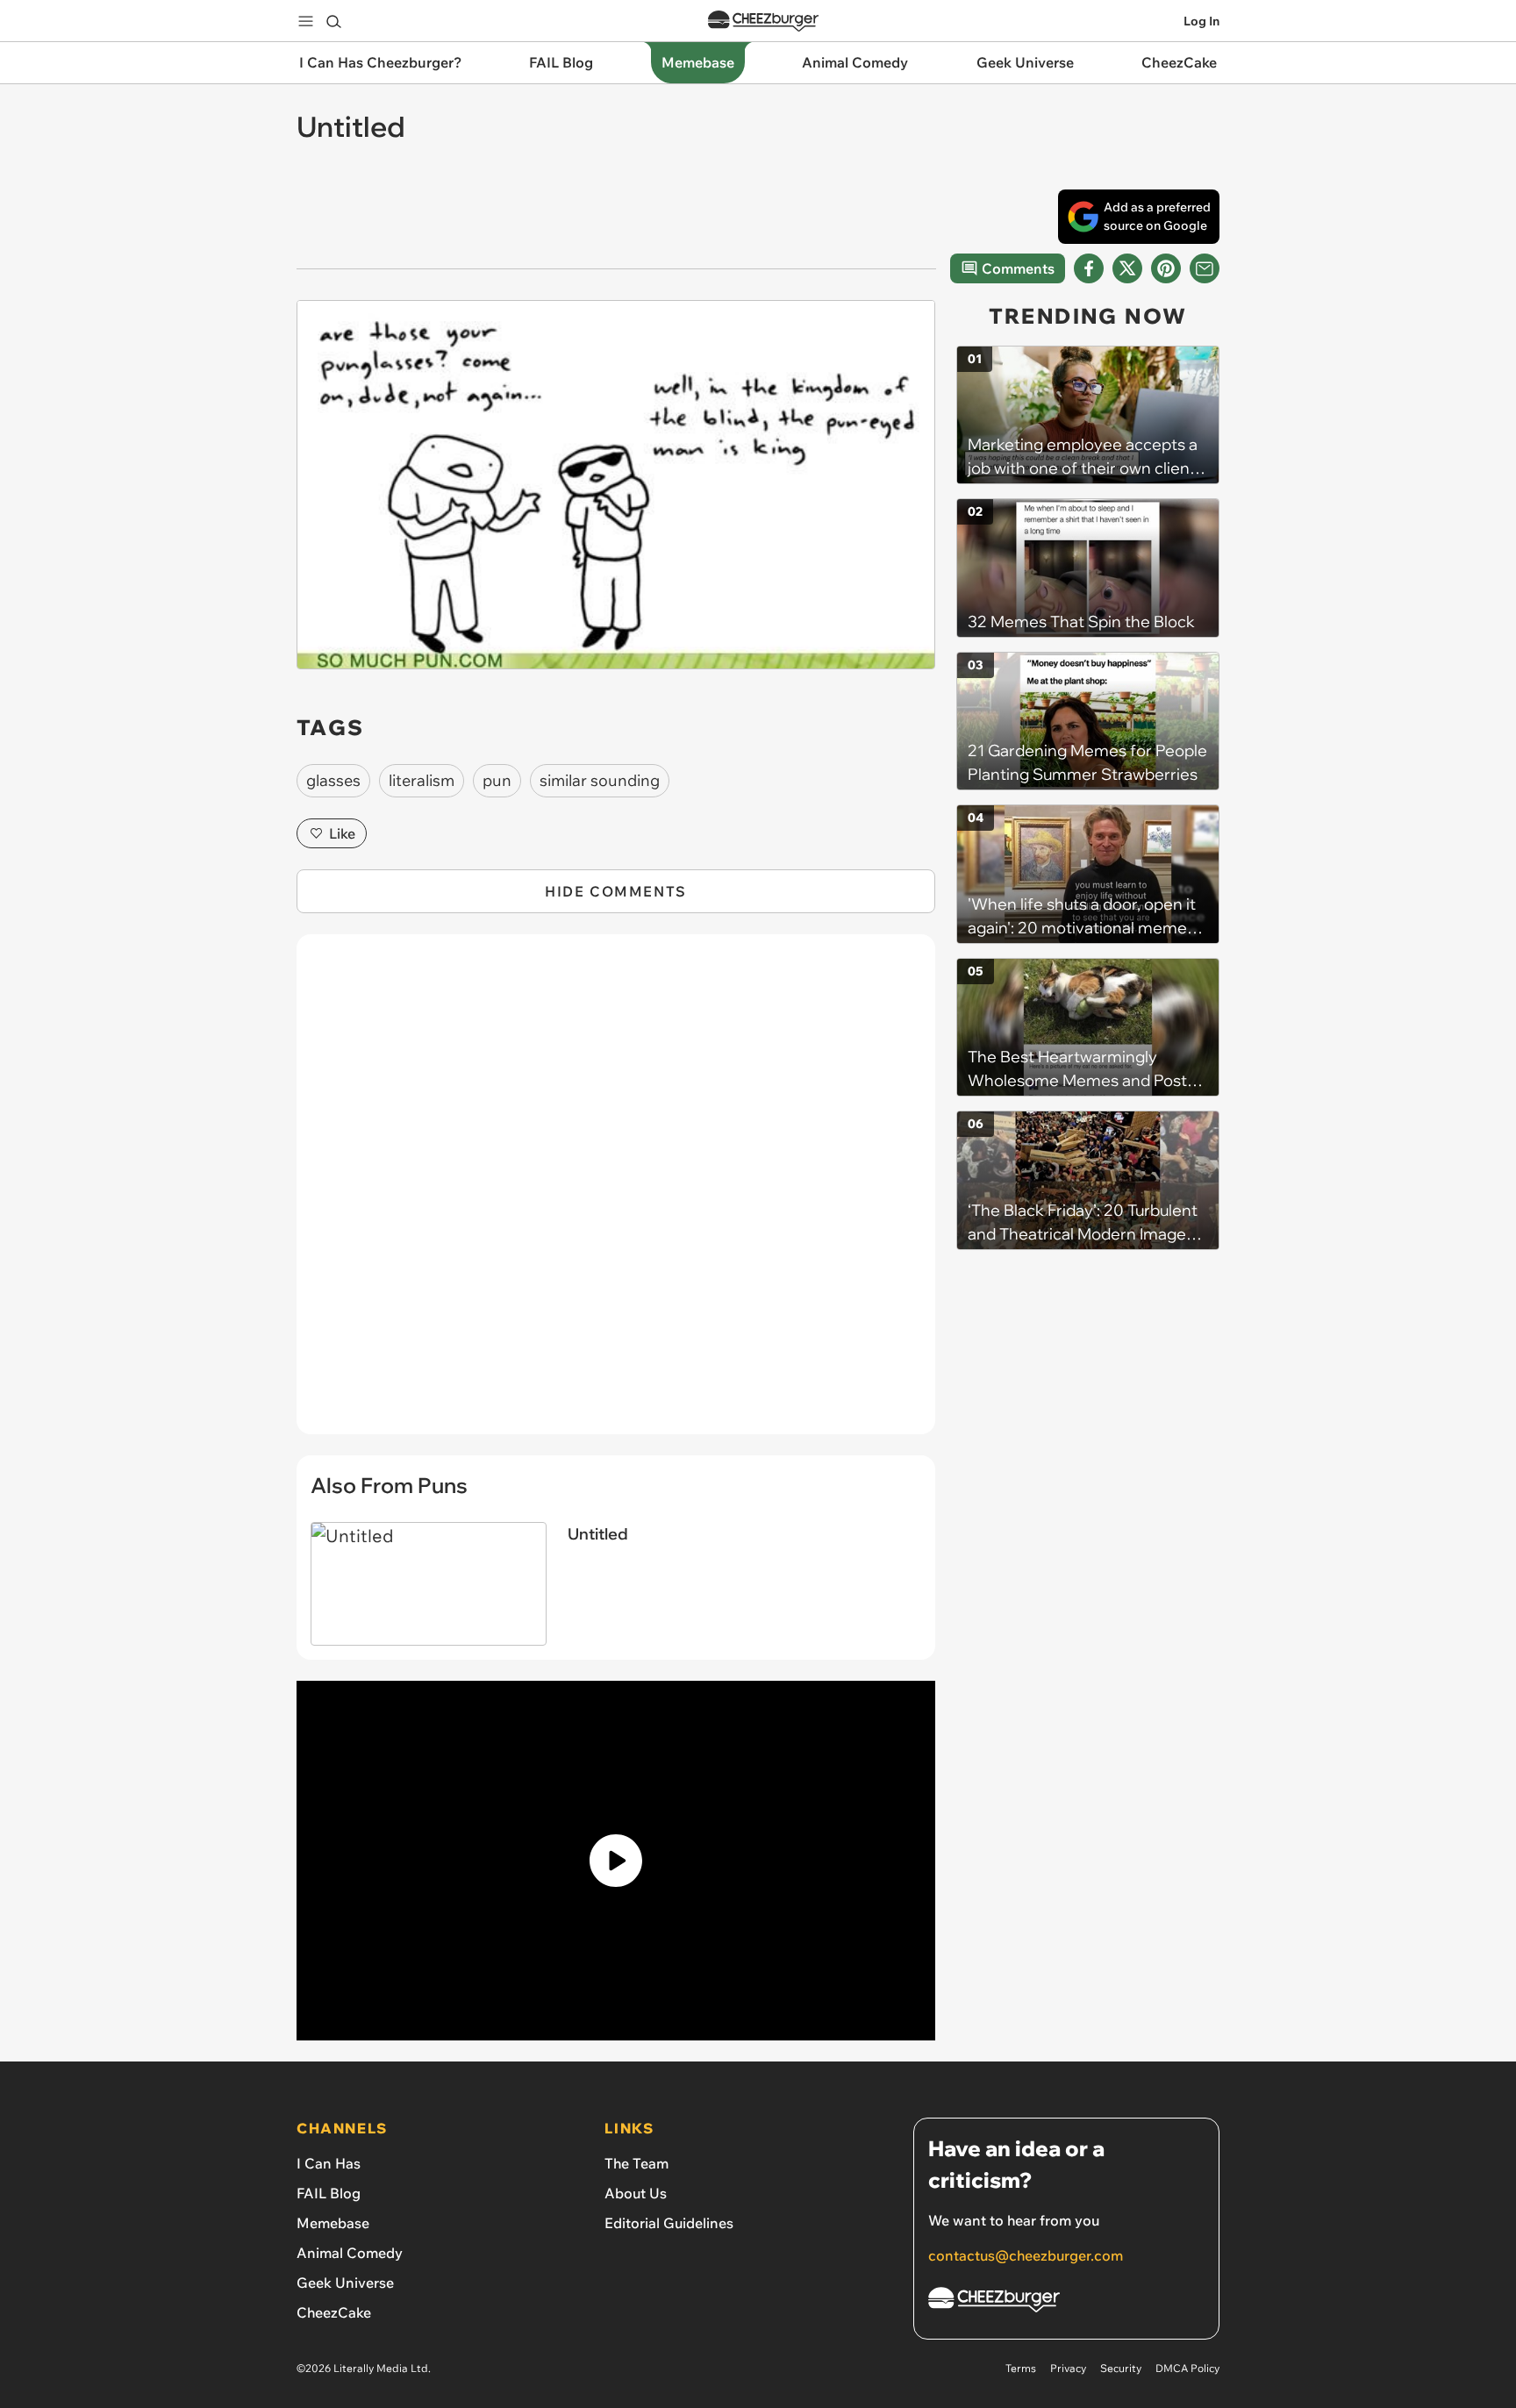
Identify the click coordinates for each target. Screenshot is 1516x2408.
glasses (333, 780)
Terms (1021, 2368)
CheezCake (334, 2312)
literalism (422, 780)
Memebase (333, 2223)
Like (342, 833)
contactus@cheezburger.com (1026, 2255)
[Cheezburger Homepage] (763, 21)
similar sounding (600, 780)
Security (1121, 2368)
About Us (636, 2193)
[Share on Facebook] (1089, 268)
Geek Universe (345, 2283)
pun (497, 780)
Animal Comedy (350, 2253)
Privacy (1068, 2368)
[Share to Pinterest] (1166, 268)
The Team (636, 2163)
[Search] (333, 21)
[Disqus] (616, 1194)
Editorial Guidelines (669, 2223)
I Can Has (329, 2163)
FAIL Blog (329, 2193)
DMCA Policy (1187, 2368)
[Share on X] (1127, 268)
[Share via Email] (1205, 268)
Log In (1201, 21)
